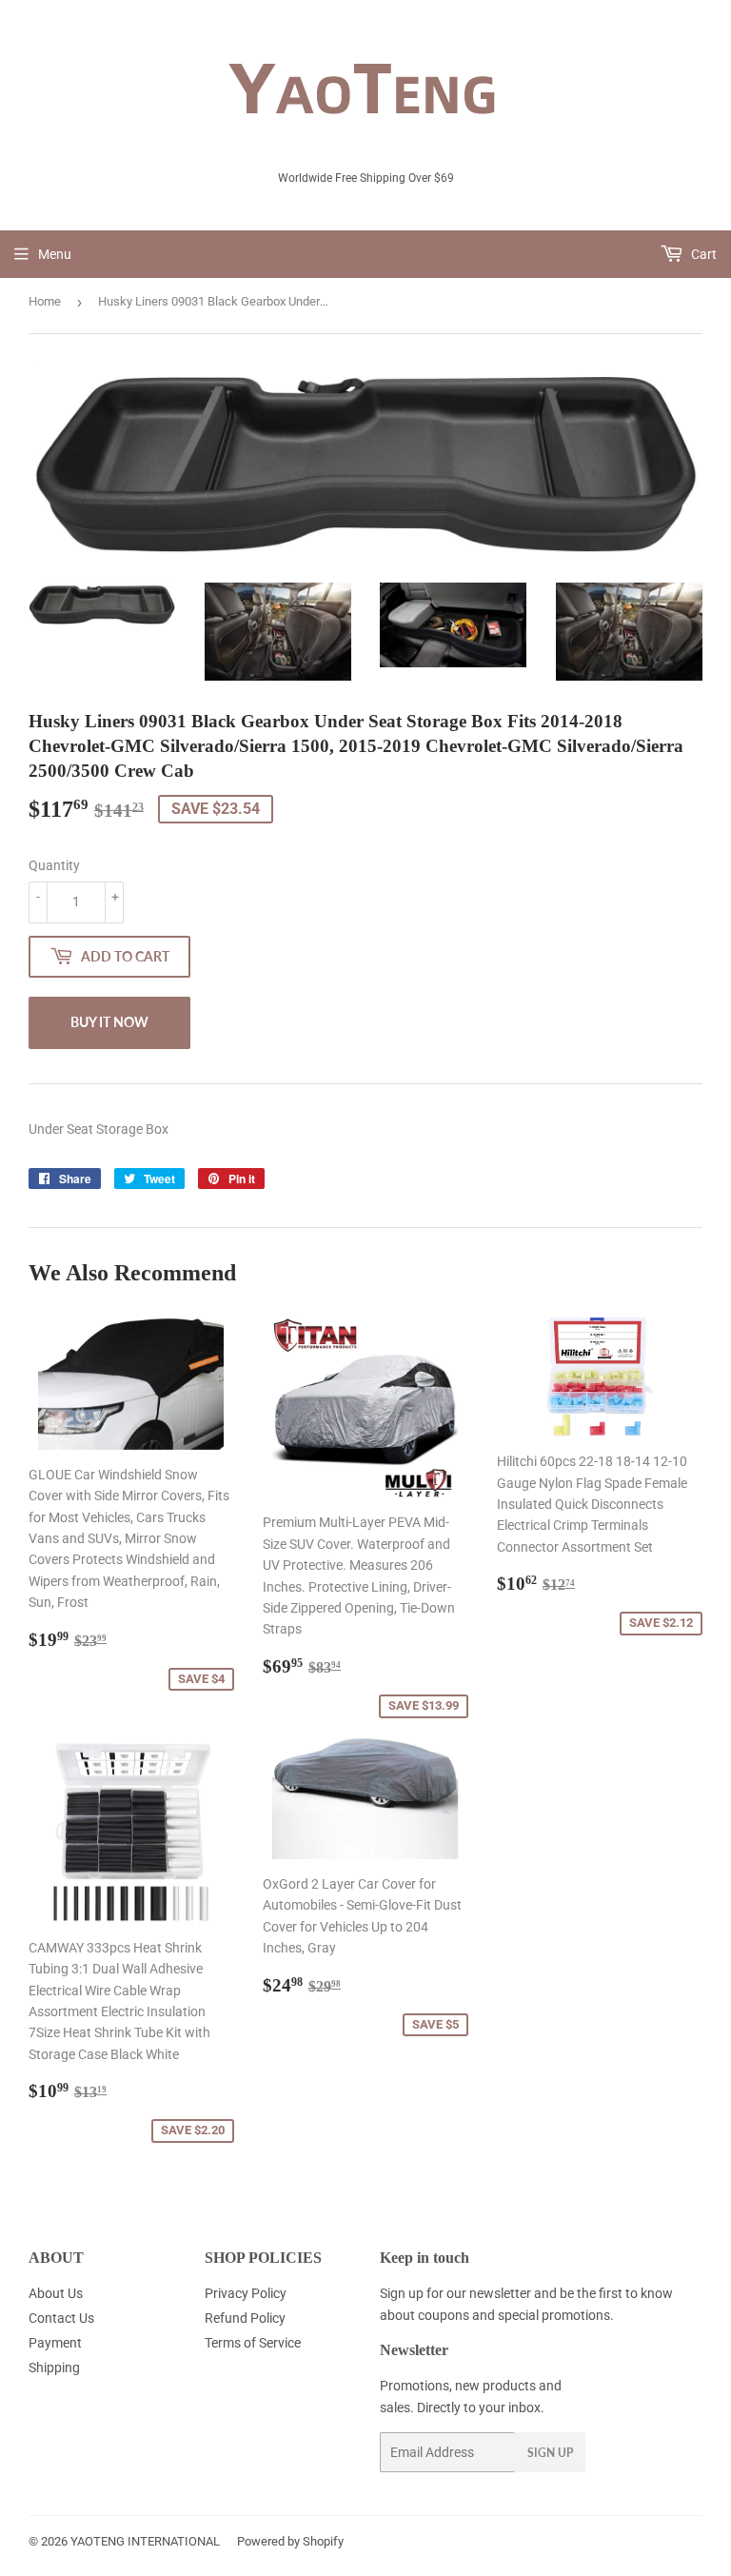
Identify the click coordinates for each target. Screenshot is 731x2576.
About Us (56, 2293)
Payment (55, 2343)
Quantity (54, 865)
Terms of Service (253, 2343)
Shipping (54, 2368)
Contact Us (61, 2318)
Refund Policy (245, 2318)
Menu (55, 254)
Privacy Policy (246, 2293)
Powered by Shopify (290, 2541)
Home (45, 301)
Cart (702, 254)
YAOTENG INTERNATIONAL (145, 2541)
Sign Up (550, 2453)
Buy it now (109, 1022)
